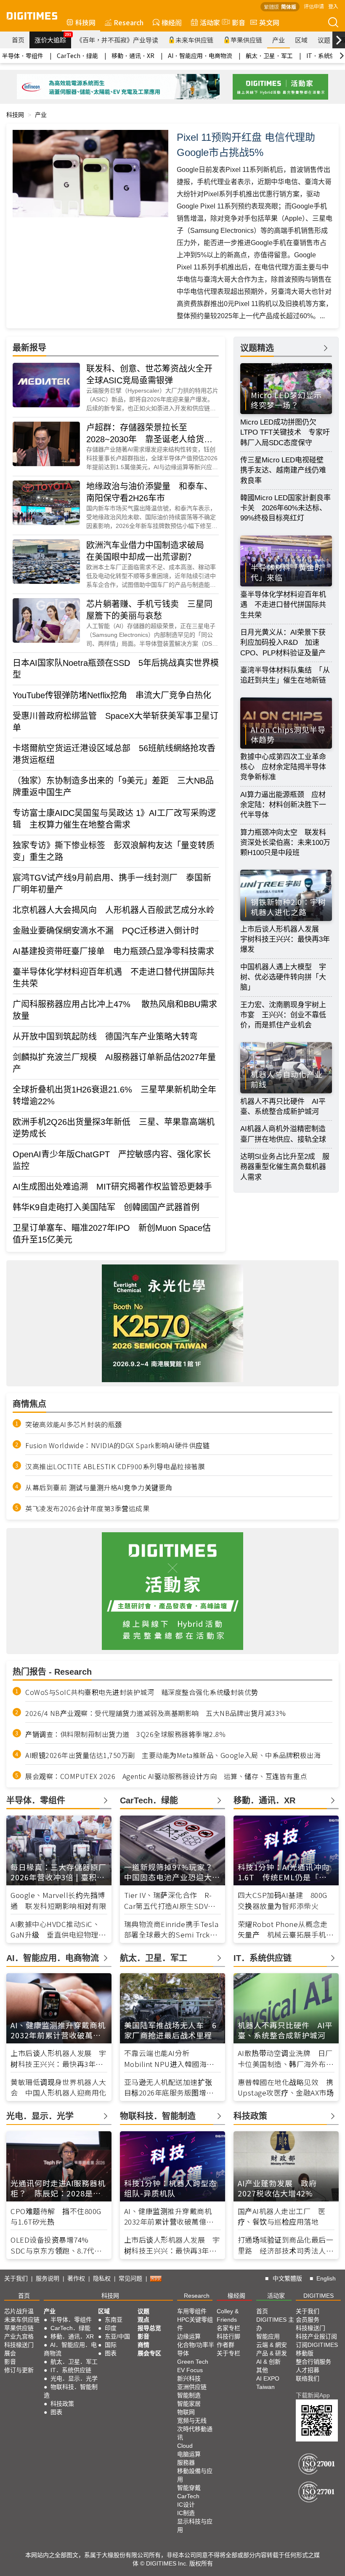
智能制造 (189, 2395)
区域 (301, 40)
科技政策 (62, 2404)
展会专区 (149, 2353)
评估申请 (314, 6)
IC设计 (186, 2505)
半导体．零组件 (23, 55)
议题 (324, 40)
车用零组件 (192, 2311)
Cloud (185, 2446)
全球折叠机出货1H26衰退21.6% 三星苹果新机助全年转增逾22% (114, 1095)
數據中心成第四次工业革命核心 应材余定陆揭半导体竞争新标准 (283, 767)
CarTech (188, 2496)
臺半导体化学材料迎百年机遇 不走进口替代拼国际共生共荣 (114, 978)
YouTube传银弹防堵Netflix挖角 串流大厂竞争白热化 (112, 695)
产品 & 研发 (272, 2353)
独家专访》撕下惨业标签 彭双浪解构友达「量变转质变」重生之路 (114, 851)
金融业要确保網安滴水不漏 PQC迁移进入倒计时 (106, 931)
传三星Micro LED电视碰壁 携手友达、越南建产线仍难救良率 (285, 470)
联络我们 (308, 2378)
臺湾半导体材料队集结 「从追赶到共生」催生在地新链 (285, 675)
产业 (279, 40)
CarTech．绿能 (77, 55)
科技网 (85, 22)
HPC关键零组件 (195, 2324)
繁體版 (271, 7)
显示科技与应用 (195, 2526)
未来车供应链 (194, 40)
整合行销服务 (313, 2362)
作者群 (226, 2345)
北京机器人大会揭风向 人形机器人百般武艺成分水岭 (114, 910)
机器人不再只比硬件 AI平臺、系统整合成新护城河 (283, 1107)
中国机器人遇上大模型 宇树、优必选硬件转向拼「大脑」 (283, 977)
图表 (56, 2412)
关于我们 (16, 2278)
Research (129, 22)
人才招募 (308, 2370)
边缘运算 (189, 2336)
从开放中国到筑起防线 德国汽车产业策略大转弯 (105, 1037)
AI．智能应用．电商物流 (200, 55)
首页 (18, 40)
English (326, 2278)
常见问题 (130, 2278)
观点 (143, 2320)
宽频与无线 (192, 2420)
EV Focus (190, 2370)
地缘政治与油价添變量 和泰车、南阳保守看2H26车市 (149, 492)
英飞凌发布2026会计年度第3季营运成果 (87, 1508)
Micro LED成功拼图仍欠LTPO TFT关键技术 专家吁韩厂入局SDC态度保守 (285, 433)
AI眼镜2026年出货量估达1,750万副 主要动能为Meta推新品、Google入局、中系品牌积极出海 (173, 1755)
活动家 (210, 22)
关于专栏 (228, 2353)
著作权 (76, 2278)
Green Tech (193, 2362)
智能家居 (189, 2404)
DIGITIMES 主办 (275, 2324)
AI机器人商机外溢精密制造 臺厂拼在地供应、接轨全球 (286, 1134)
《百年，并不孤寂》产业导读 (117, 40)
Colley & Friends (228, 2315)
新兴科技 (189, 2378)
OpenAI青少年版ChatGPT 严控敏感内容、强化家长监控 (112, 1160)
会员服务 (308, 2320)
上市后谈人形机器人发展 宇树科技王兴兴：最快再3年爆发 (285, 940)
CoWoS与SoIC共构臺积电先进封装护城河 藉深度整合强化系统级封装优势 (142, 1692)
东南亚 (114, 2320)
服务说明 (48, 2278)
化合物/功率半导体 (196, 2349)
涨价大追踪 (53, 38)
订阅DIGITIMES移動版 (317, 2349)
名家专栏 (228, 2328)
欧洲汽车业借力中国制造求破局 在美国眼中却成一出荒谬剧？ (149, 551)
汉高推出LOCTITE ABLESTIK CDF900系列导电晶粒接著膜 (115, 1466)
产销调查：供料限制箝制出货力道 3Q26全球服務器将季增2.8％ (126, 1734)
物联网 (186, 2412)
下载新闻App (313, 2395)
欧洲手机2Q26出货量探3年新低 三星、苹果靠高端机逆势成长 (114, 1128)
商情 (143, 2345)
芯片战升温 (19, 2311)
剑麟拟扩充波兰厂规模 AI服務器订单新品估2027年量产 (114, 1063)
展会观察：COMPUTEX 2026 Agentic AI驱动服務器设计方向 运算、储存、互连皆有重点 (166, 1776)
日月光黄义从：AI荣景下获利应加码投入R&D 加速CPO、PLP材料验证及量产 (283, 643)
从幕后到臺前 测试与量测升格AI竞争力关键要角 (99, 1487)
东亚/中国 (117, 2336)
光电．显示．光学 (74, 2378)
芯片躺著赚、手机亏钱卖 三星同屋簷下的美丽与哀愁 (149, 610)
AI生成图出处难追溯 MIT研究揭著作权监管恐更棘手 (112, 1187)
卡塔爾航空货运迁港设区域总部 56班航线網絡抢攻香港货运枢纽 (114, 754)
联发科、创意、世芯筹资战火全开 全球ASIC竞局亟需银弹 (153, 375)
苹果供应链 (246, 40)
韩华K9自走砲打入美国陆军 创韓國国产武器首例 (106, 1207)
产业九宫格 (19, 2336)
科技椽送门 (19, 2345)
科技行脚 (228, 2336)
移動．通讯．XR (133, 55)
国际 (111, 2345)
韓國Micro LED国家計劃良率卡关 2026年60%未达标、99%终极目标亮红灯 (285, 508)
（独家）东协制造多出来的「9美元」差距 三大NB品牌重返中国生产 (113, 787)
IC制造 (186, 2513)
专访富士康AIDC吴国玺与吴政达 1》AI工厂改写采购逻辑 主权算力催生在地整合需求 (114, 819)
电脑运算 (189, 2454)
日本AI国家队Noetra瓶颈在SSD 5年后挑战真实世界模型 (116, 669)
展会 (10, 2353)
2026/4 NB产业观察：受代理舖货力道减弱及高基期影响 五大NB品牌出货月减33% (156, 1713)
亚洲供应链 (192, 2387)
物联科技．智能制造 (71, 2391)
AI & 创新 (268, 2362)
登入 (333, 6)
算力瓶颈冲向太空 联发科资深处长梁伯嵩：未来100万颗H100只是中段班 (285, 843)
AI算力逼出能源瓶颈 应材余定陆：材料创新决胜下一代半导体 (283, 805)
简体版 (289, 7)
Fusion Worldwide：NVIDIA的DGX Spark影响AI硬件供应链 (117, 1445)
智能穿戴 (189, 2488)
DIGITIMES (318, 2296)
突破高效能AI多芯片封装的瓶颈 (74, 1424)
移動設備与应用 (195, 2475)
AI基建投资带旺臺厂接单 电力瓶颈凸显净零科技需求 (113, 951)
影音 (235, 22)
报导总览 (149, 2328)
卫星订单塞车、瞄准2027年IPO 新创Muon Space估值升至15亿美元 (112, 1234)
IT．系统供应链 (71, 2370)
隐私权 (102, 2278)
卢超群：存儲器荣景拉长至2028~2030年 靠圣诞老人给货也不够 (149, 434)
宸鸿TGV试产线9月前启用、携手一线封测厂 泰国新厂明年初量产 (112, 884)
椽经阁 (172, 22)
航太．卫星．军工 (269, 55)
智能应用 (268, 2336)
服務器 (186, 2463)
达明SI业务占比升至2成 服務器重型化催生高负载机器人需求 (285, 1167)
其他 (262, 2370)
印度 (111, 2328)
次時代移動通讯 (195, 2433)
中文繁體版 (287, 2278)
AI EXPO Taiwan (268, 2383)
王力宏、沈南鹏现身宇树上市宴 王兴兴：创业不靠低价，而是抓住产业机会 (283, 1015)
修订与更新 (19, 2370)
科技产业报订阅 (316, 2336)
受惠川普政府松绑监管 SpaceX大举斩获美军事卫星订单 (115, 722)
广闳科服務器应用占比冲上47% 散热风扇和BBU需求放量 (115, 1010)
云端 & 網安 (272, 2345)
